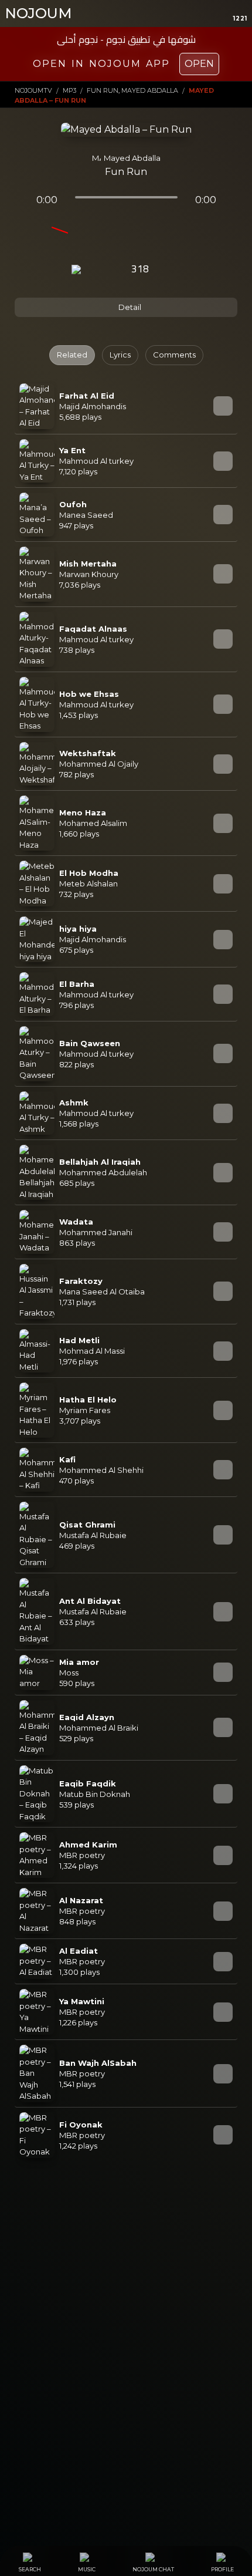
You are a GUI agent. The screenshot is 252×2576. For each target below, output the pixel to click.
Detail (129, 307)
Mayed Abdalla (132, 158)
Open (199, 64)
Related (72, 355)
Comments (174, 355)
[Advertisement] (126, 2304)
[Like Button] (172, 270)
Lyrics (120, 355)
